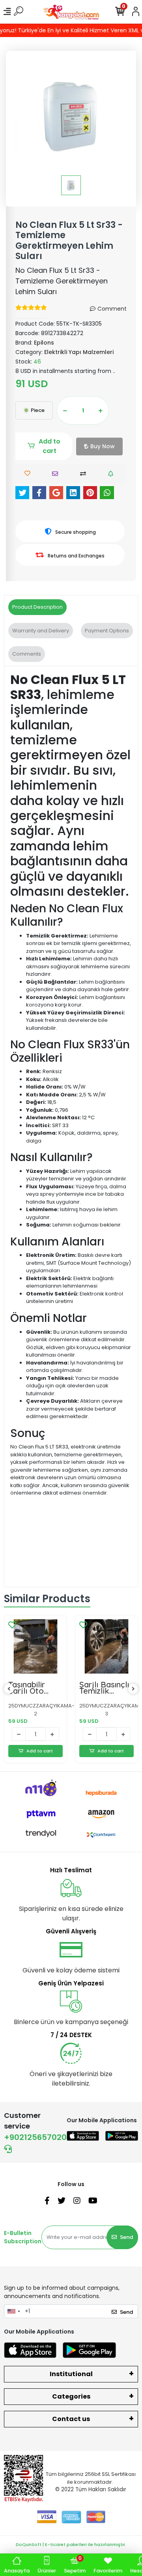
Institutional (71, 2374)
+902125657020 (35, 2137)
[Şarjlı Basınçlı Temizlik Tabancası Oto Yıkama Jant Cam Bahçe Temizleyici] (106, 1646)
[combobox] (13, 2311)
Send (126, 2237)
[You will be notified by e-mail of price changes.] (113, 474)
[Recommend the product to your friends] (57, 474)
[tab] (37, 607)
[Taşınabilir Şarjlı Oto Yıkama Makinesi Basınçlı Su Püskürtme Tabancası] (35, 1646)
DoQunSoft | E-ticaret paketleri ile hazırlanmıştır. (71, 2544)
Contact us (71, 2419)
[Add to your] (85, 474)
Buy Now (103, 446)
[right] (133, 1689)
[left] (9, 1689)
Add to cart (50, 446)
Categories (71, 2396)
